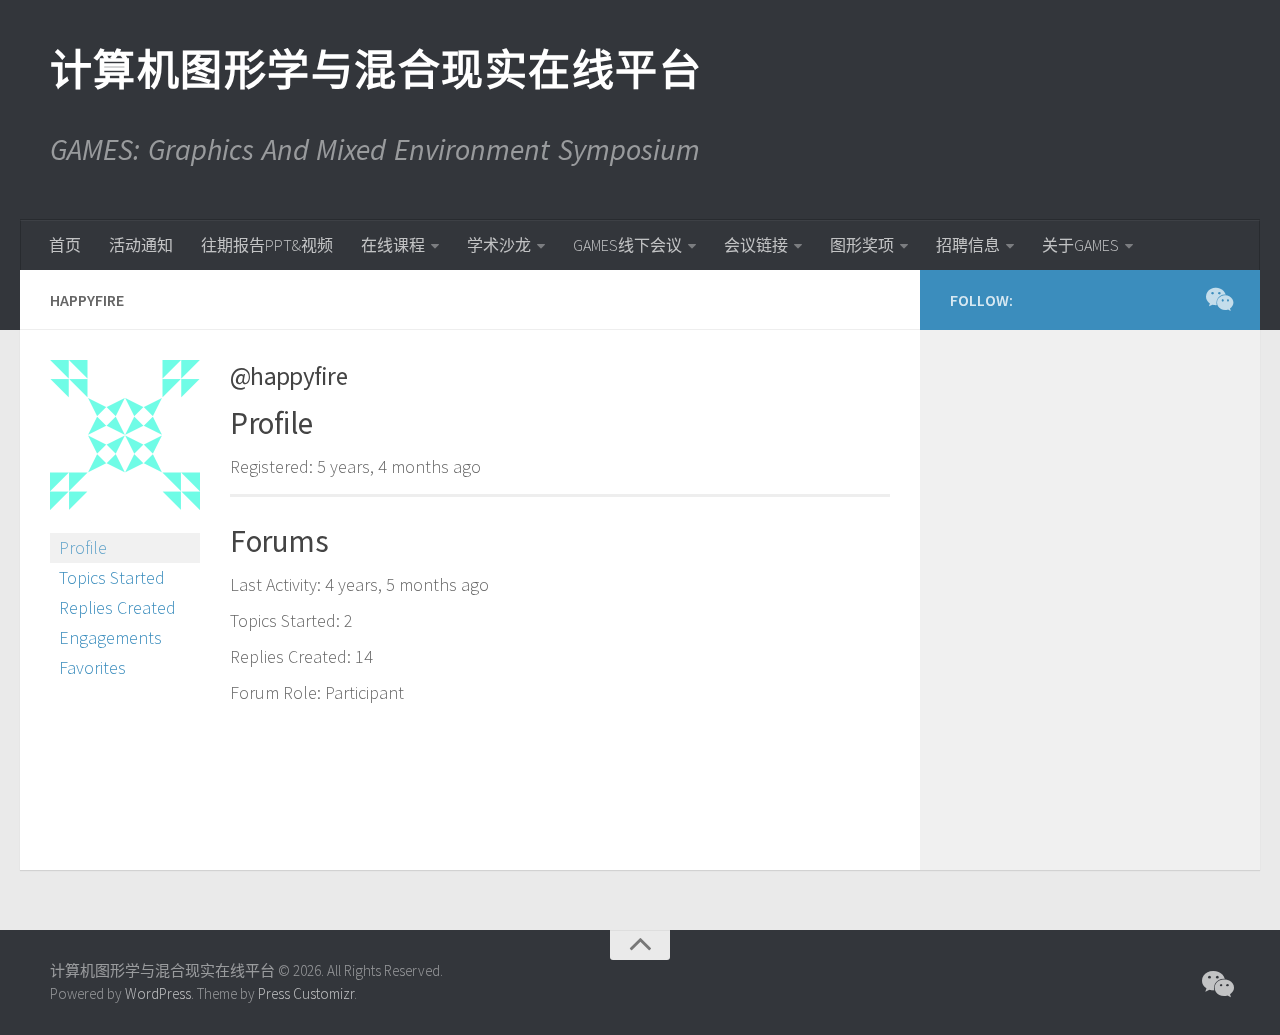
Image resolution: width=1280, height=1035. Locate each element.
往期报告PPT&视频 (267, 245)
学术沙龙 (499, 245)
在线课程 (393, 245)
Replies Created (117, 607)
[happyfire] (125, 523)
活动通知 (141, 245)
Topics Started (112, 577)
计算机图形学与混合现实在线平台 (375, 70)
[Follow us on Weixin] (1218, 299)
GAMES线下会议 (627, 245)
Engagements (110, 637)
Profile (83, 547)
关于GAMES (1080, 245)
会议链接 (756, 245)
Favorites (92, 667)
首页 (65, 245)
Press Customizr (306, 993)
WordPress (158, 993)
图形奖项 (862, 245)
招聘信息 (968, 245)
